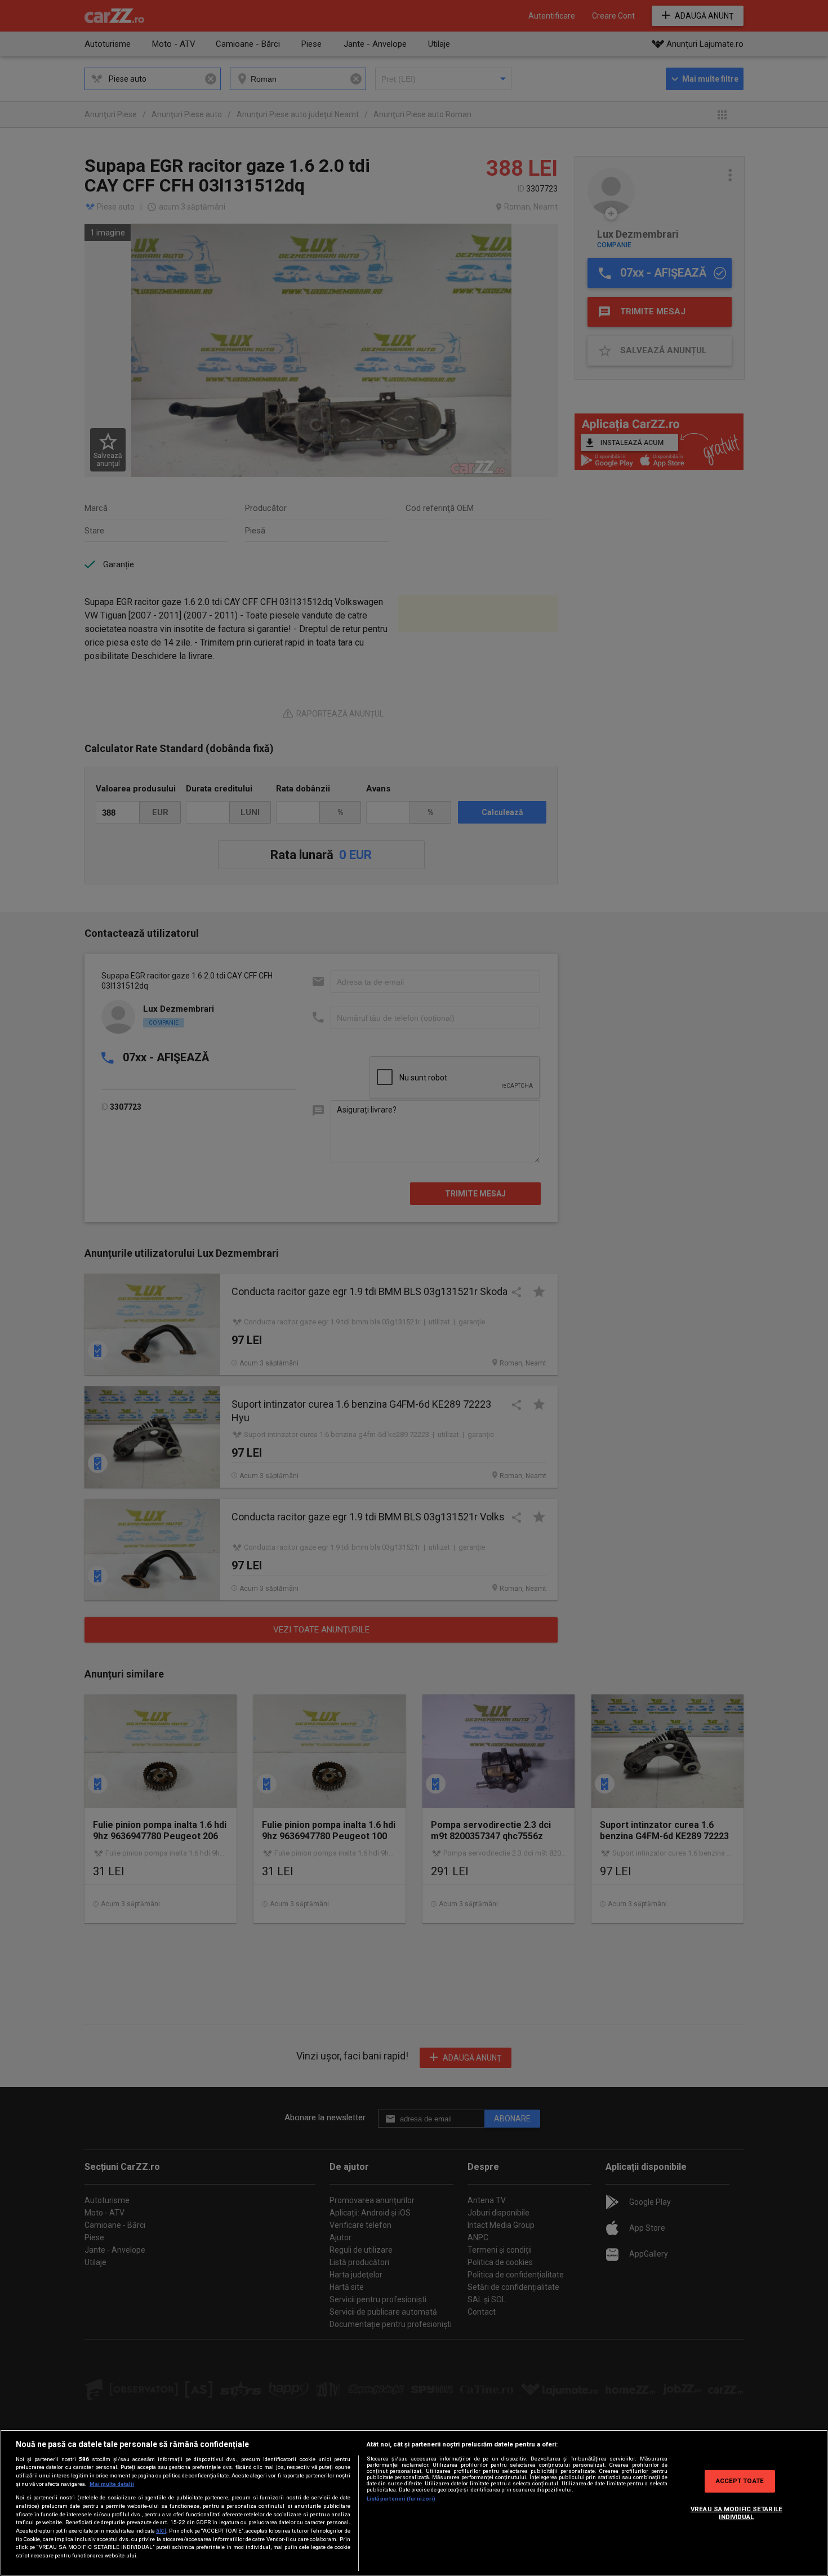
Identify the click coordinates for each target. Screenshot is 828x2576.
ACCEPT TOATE (740, 2481)
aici (161, 2531)
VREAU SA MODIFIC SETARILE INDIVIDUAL (736, 2513)
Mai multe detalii (112, 2484)
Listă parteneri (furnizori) (401, 2499)
